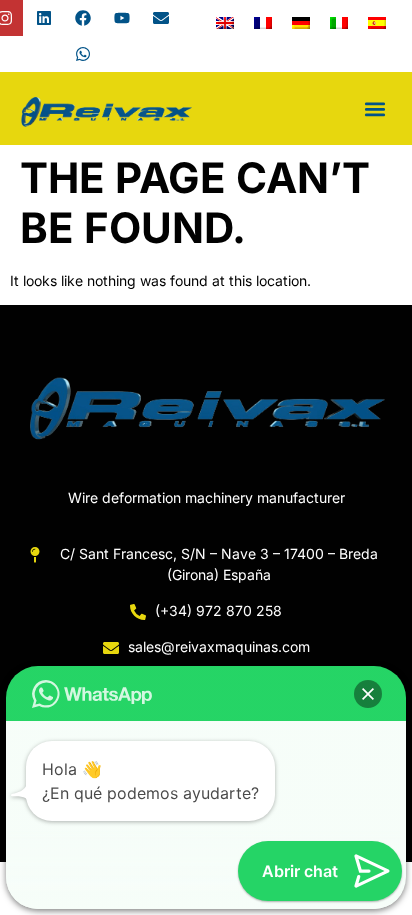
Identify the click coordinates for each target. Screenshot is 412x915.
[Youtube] (122, 18)
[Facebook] (83, 18)
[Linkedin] (44, 18)
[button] (375, 108)
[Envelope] (161, 18)
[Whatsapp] (83, 54)
